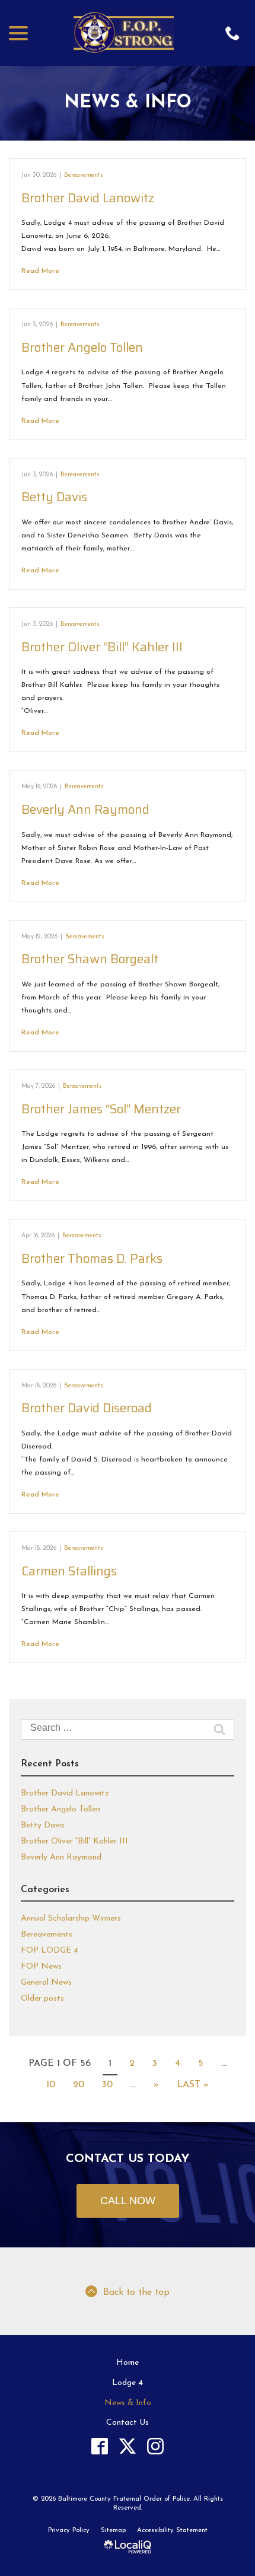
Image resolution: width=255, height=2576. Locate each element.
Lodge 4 (128, 2383)
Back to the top (136, 2292)
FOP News (41, 1967)
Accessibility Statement (172, 2531)
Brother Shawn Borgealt (90, 959)
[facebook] (100, 2446)
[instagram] (156, 2446)
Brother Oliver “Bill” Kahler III (102, 647)
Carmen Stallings (69, 1571)
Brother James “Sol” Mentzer (101, 1109)
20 (79, 2085)
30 (107, 2085)
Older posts (42, 1999)
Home (128, 2363)
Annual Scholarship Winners (71, 1919)
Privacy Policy (69, 2531)
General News (46, 1983)
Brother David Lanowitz (88, 198)
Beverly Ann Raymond (85, 809)
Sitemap (113, 2531)
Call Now (128, 2201)
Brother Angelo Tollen (82, 347)
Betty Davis (54, 497)
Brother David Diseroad (87, 1408)
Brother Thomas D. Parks (92, 1258)
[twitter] (128, 2446)
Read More (40, 271)
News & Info (128, 103)
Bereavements (84, 175)
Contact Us (128, 2423)
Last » (193, 2085)
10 (51, 2085)
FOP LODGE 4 (50, 1951)
